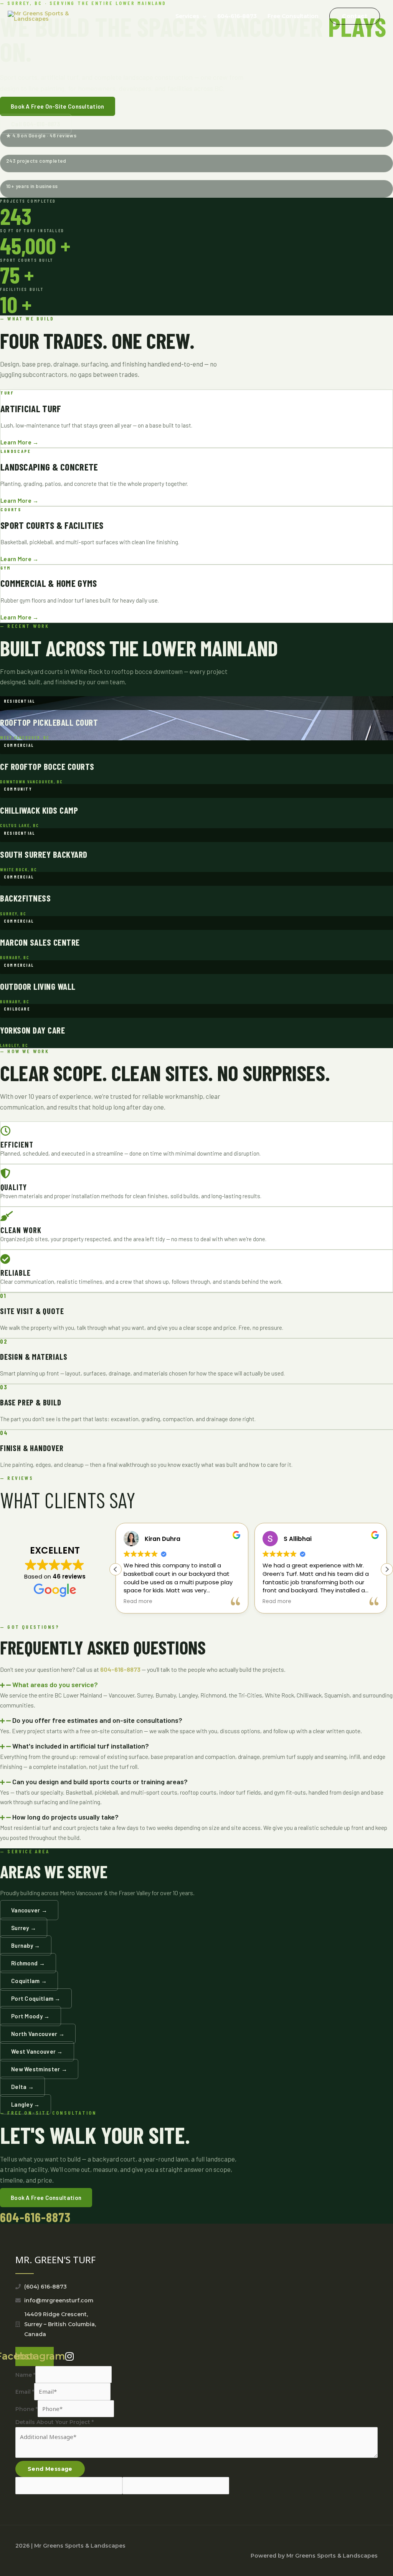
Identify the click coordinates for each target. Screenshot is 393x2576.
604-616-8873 (237, 16)
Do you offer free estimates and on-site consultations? (97, 1720)
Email (25, 2392)
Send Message (50, 2469)
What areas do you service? (55, 1684)
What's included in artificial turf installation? (81, 1746)
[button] (355, 16)
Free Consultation (293, 16)
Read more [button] (138, 1602)
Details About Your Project (54, 2422)
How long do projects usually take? (65, 1817)
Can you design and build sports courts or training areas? (100, 1782)
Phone (26, 2409)
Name (25, 2375)
